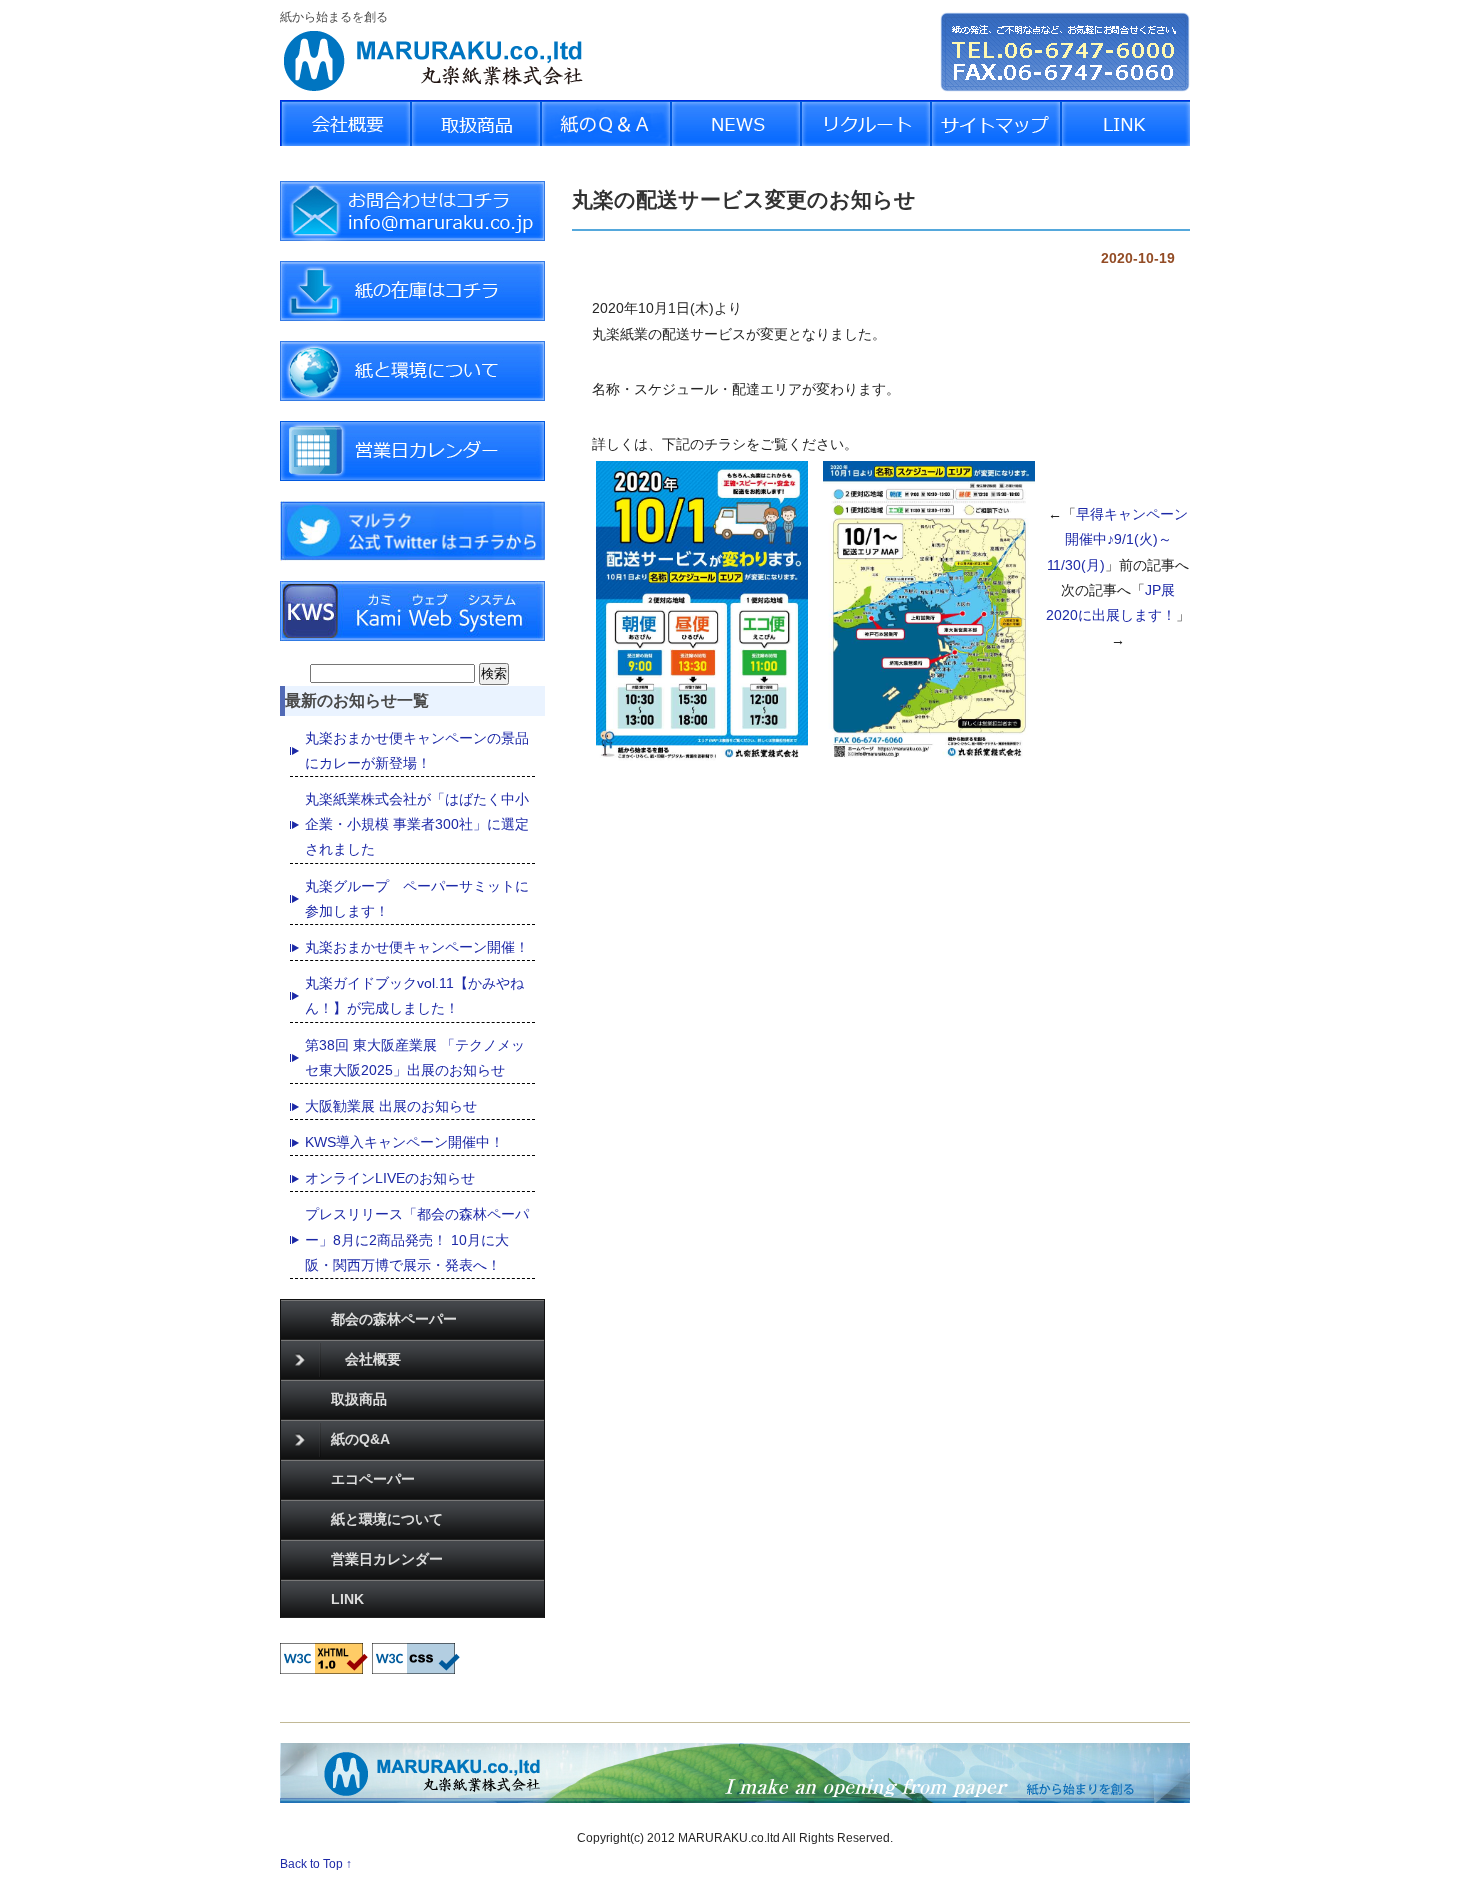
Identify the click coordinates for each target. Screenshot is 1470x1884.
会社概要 (366, 1359)
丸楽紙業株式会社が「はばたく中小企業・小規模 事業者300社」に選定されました (417, 824)
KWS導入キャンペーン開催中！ (404, 1142)
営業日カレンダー (387, 1559)
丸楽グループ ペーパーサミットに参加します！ (417, 898)
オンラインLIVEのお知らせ (390, 1178)
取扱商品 (359, 1399)
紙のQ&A (360, 1439)
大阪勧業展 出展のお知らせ (391, 1106)
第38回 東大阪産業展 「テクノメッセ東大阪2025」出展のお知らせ (415, 1057)
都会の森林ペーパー (394, 1319)
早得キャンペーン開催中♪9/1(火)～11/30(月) (1117, 539)
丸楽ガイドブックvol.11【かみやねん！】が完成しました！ (414, 995)
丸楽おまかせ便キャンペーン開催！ (417, 947)
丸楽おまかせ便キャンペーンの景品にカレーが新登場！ (417, 750)
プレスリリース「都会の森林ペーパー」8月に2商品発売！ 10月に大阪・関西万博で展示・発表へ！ (417, 1239)
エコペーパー (373, 1479)
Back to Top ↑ (316, 1863)
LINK (347, 1599)
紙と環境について (387, 1519)
